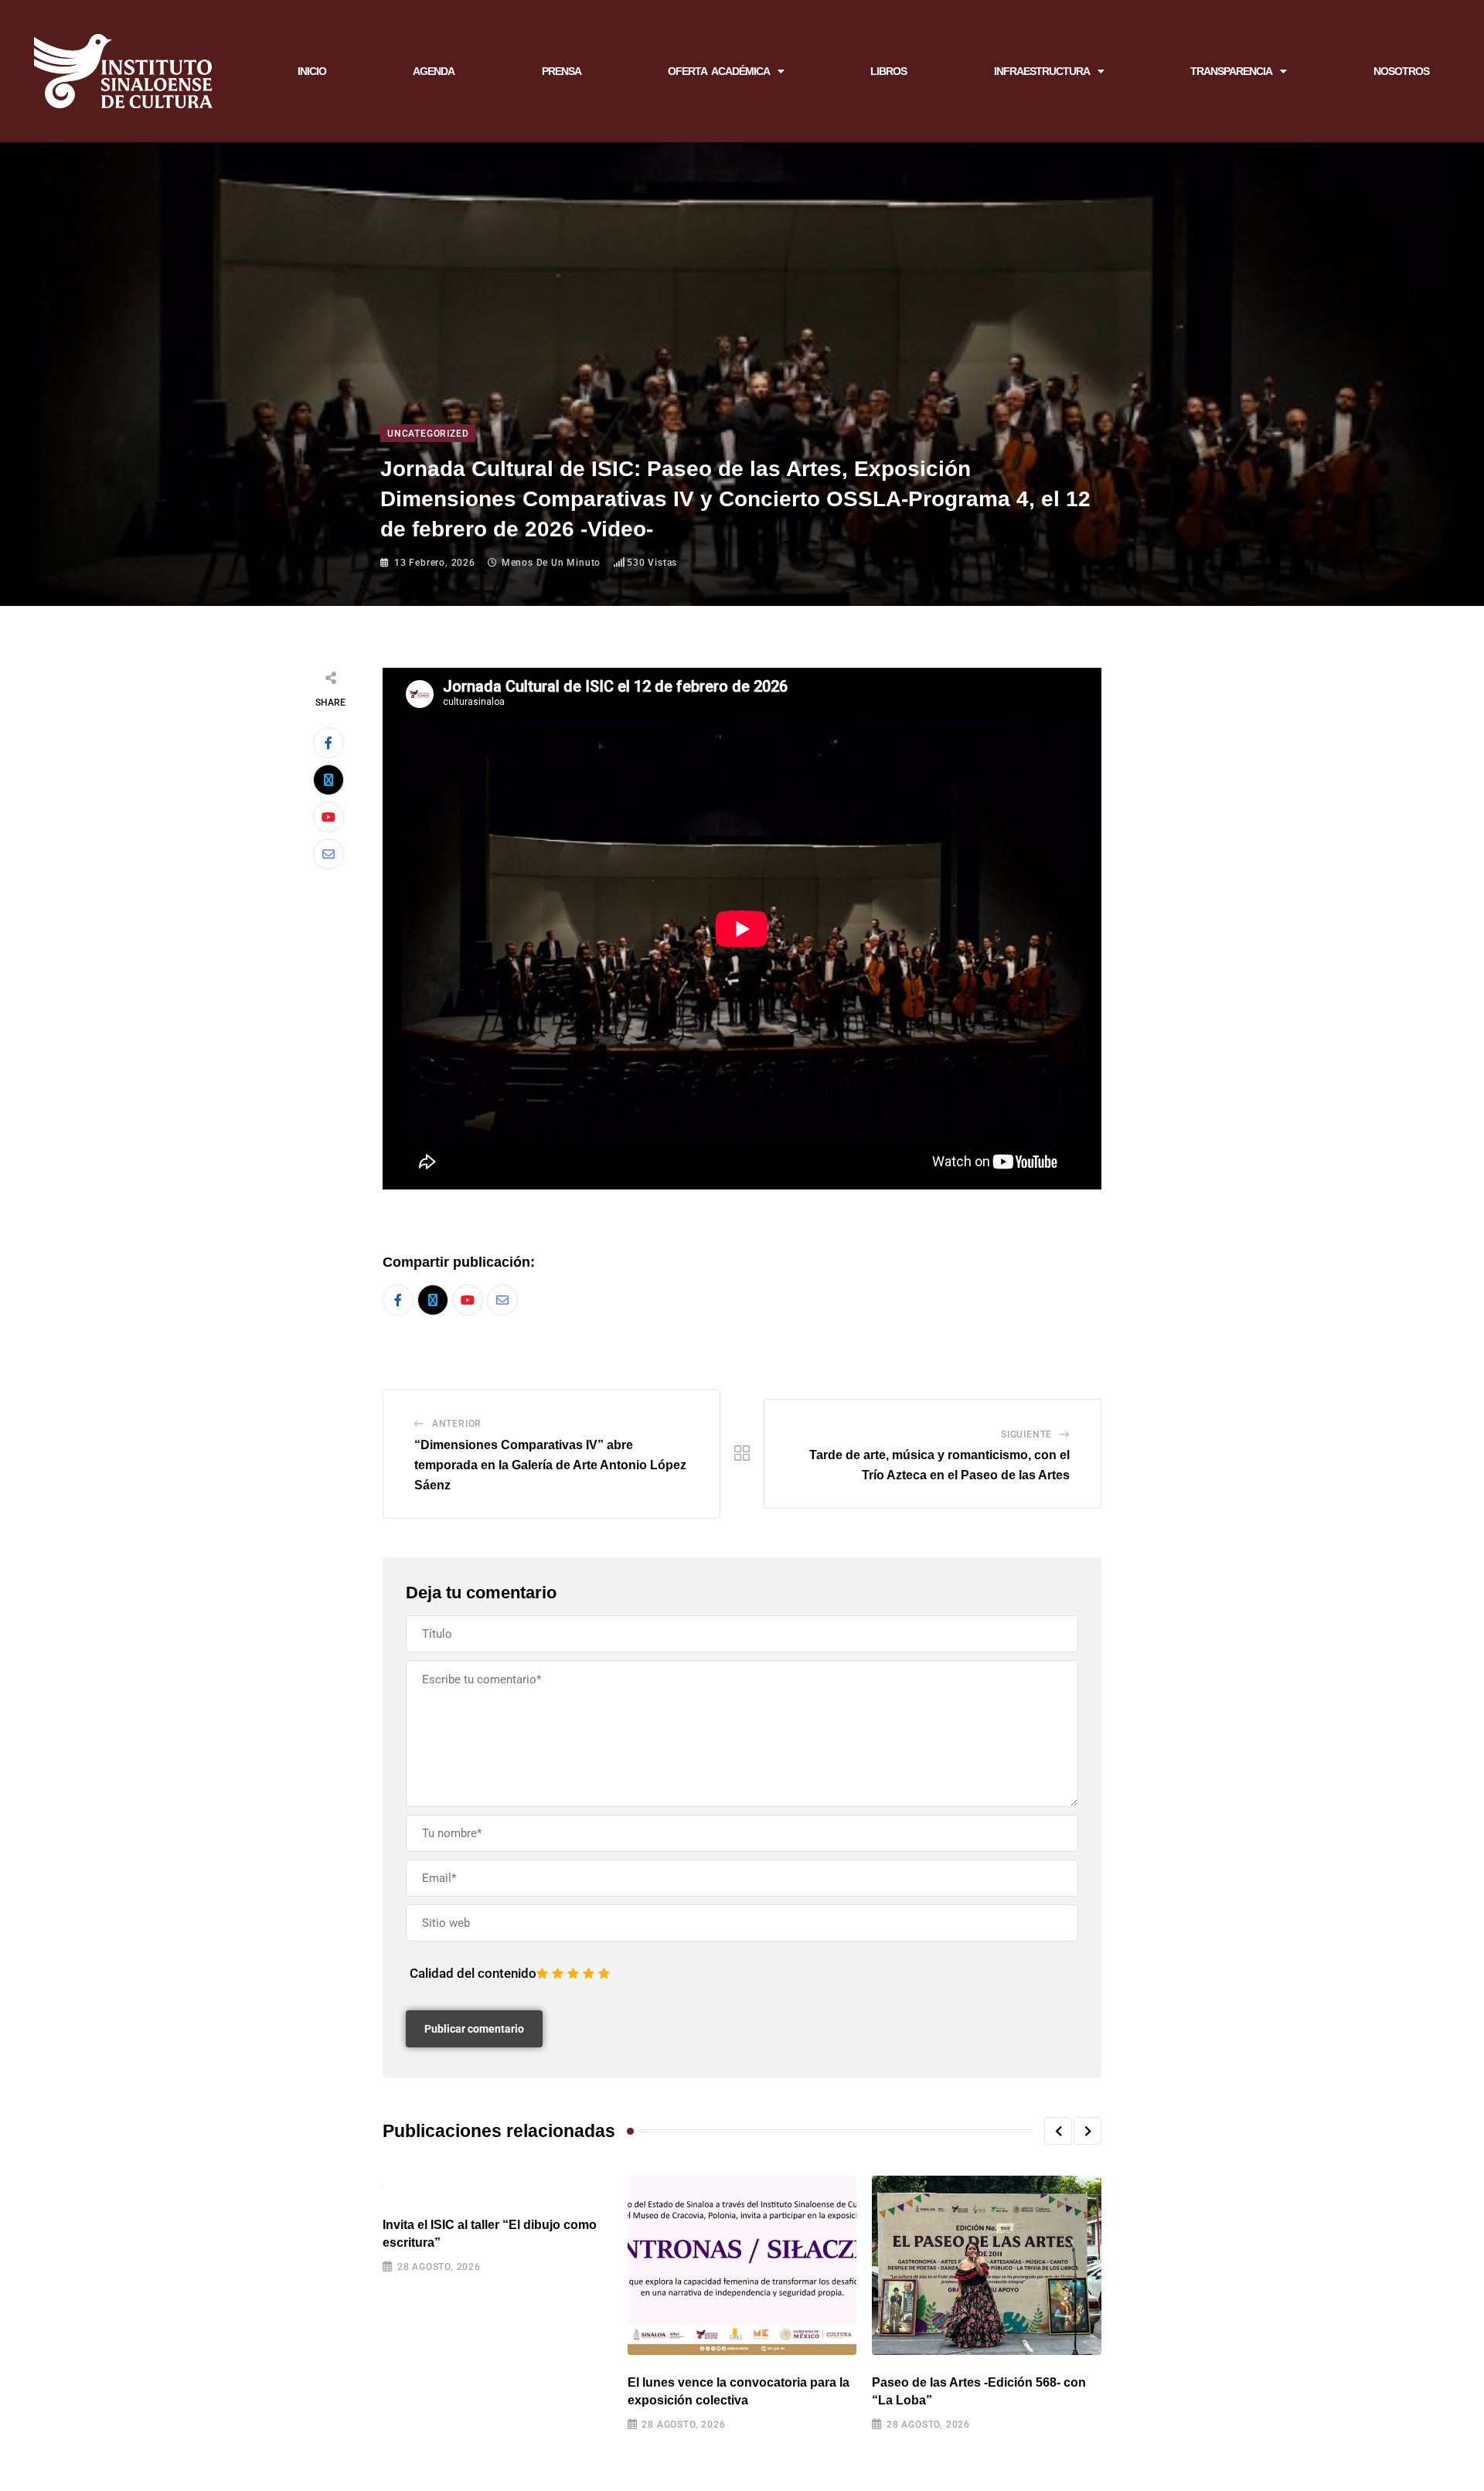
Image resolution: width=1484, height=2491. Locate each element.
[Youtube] (328, 817)
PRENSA (562, 71)
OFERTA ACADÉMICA (719, 71)
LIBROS (888, 71)
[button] (1058, 2131)
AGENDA (434, 71)
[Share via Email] (328, 854)
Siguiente (1026, 1434)
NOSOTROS (1401, 71)
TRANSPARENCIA (1231, 71)
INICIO (312, 71)
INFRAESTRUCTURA (1042, 71)
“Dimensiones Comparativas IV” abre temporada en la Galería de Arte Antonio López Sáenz (550, 1465)
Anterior (457, 1424)
